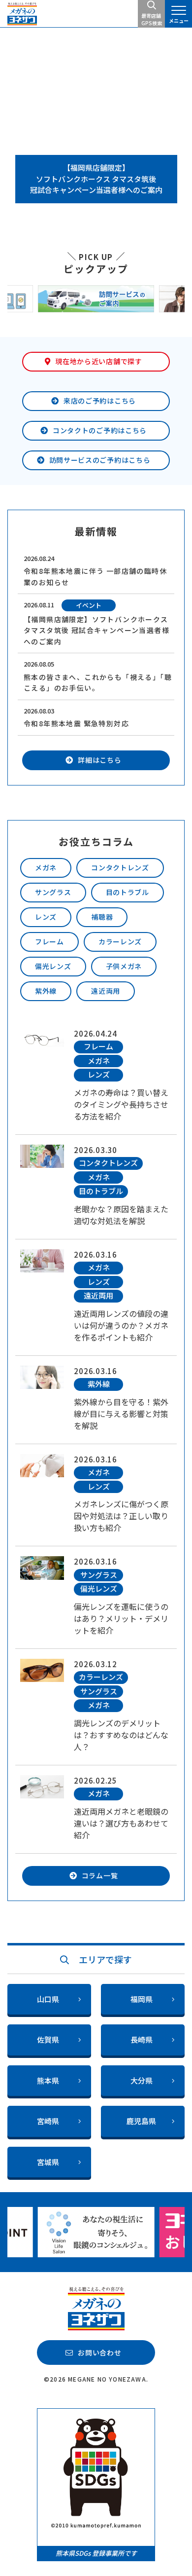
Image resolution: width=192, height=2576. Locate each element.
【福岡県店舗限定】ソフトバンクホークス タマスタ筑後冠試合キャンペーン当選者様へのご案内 (96, 179)
